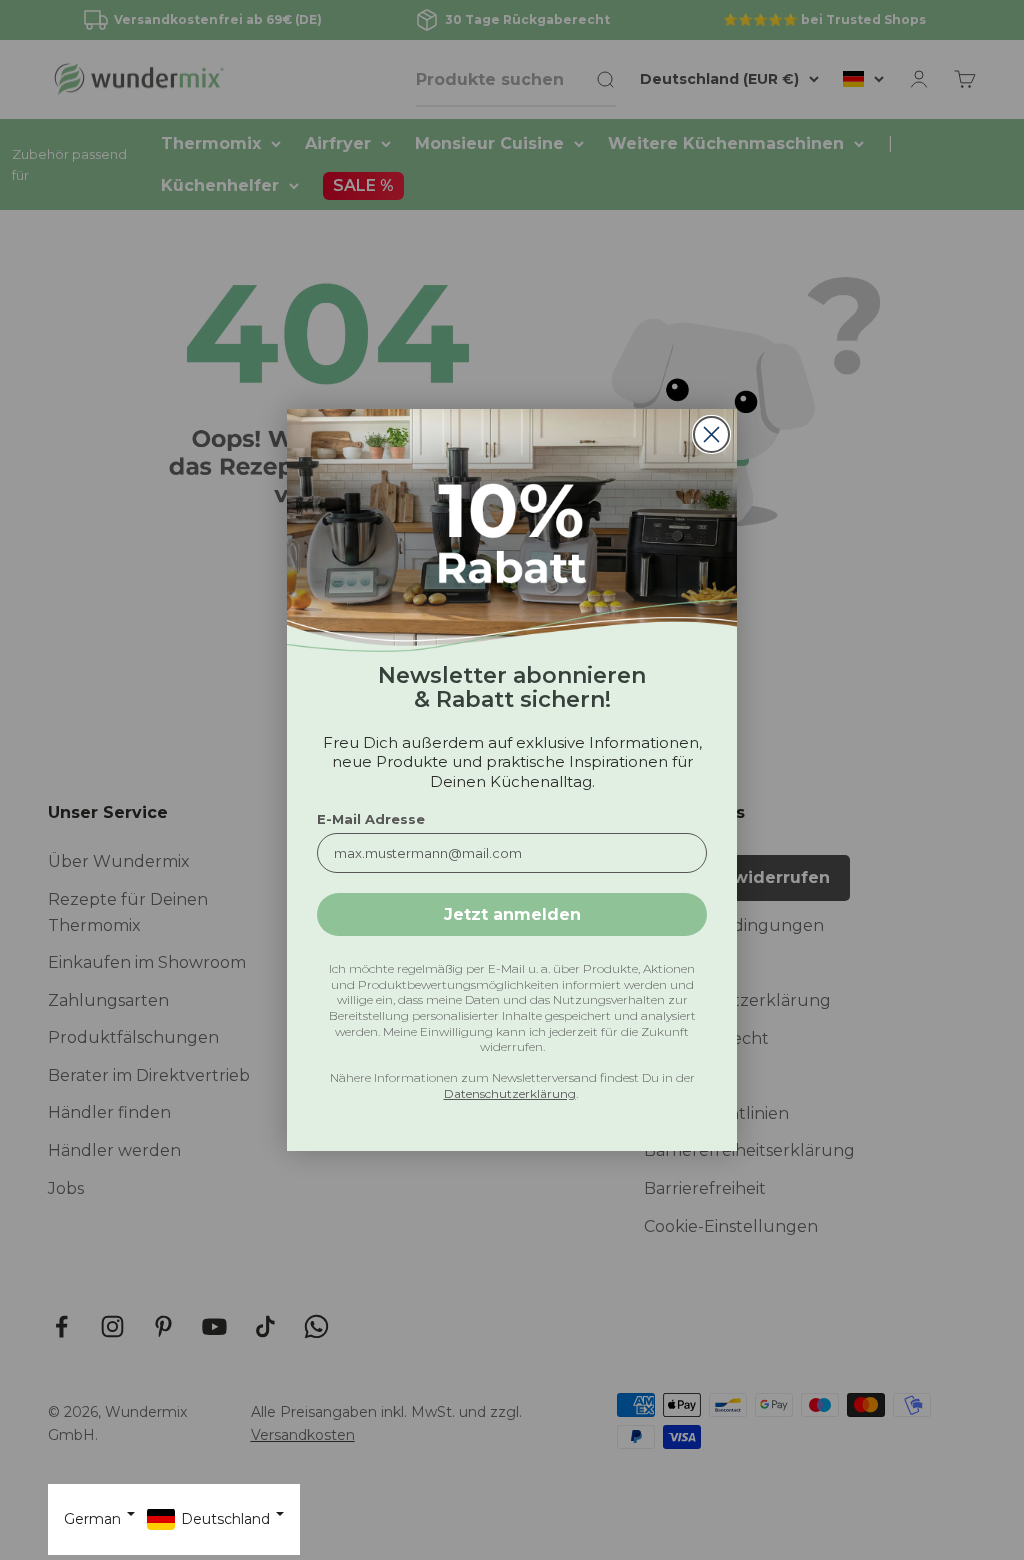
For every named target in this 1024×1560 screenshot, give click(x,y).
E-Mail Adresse (371, 819)
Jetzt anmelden (512, 914)
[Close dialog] (711, 434)
